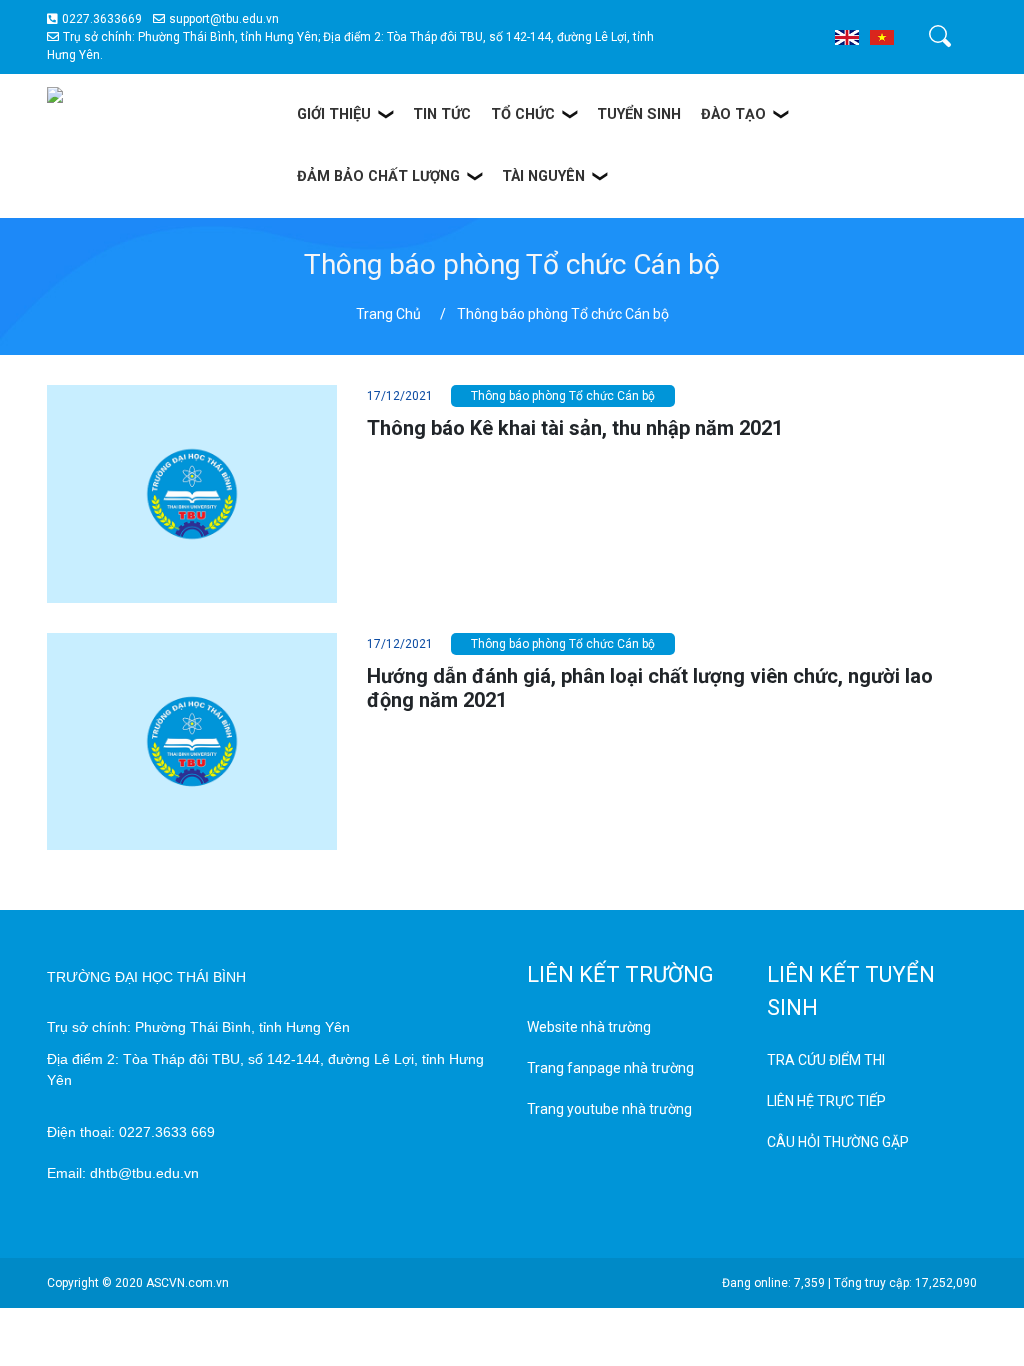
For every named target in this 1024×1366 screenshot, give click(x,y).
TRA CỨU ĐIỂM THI (826, 1060)
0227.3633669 (102, 19)
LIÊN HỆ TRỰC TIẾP (826, 1101)
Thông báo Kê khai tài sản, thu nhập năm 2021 (575, 428)
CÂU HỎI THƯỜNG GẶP (838, 1142)
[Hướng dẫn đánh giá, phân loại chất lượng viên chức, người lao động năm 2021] (192, 740)
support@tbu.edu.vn (224, 19)
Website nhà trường (589, 1027)
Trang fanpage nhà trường (610, 1068)
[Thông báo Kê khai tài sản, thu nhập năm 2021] (192, 493)
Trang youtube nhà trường (609, 1109)
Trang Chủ (388, 314)
